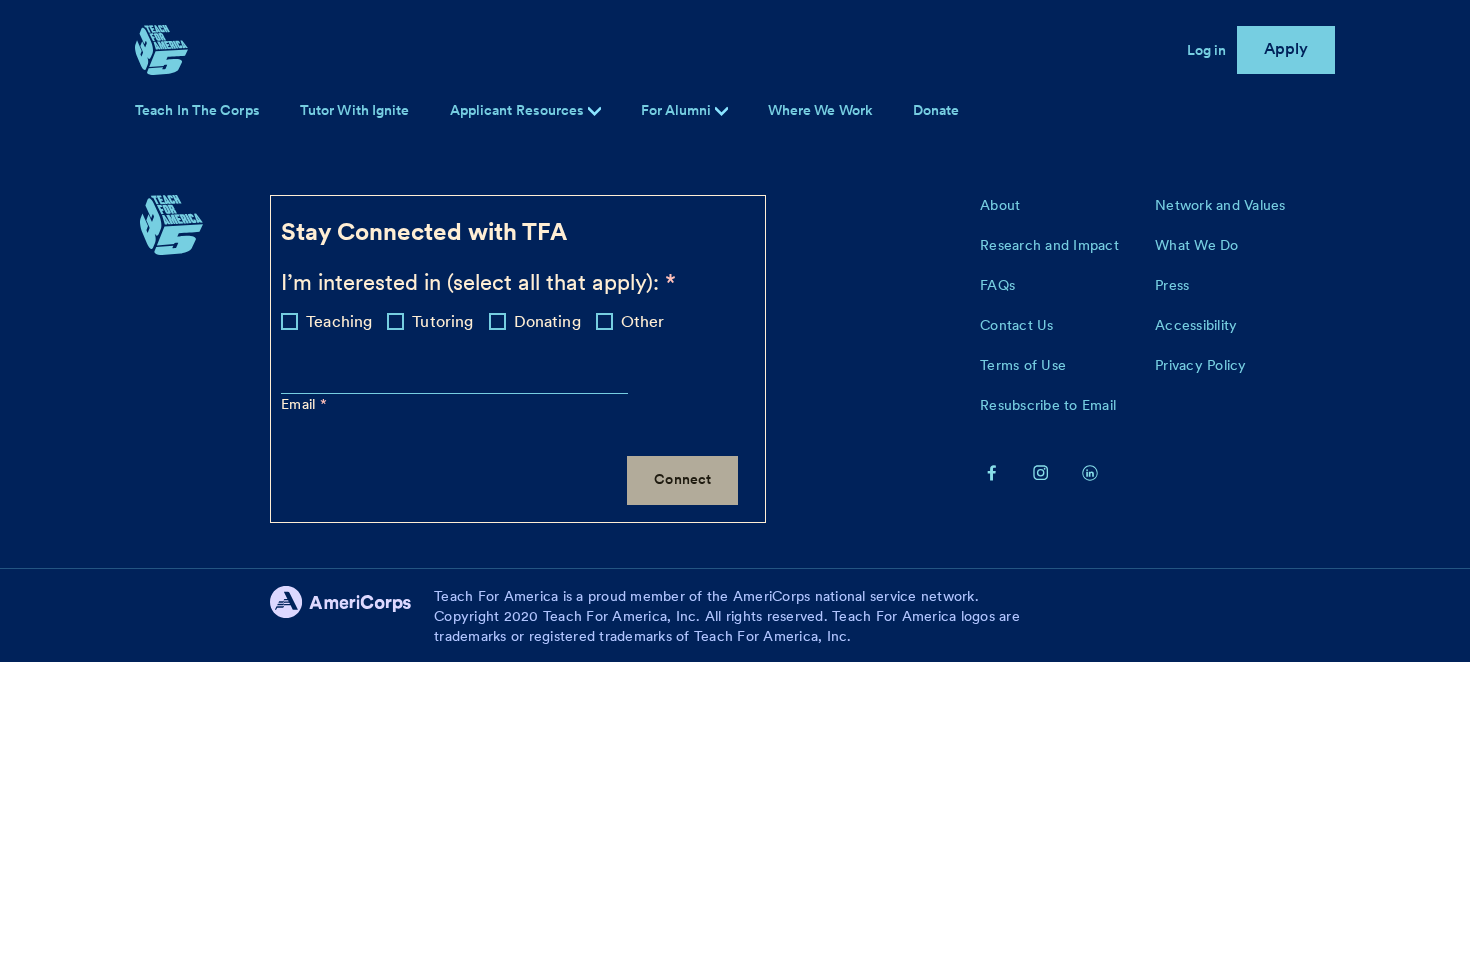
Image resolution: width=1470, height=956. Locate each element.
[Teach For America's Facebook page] (992, 472)
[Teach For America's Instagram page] (1041, 472)
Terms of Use (1023, 365)
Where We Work (820, 110)
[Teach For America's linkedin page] (1090, 472)
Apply (1286, 48)
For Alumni (678, 110)
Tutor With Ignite (355, 110)
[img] (721, 111)
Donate (936, 110)
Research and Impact (1049, 245)
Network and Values (1220, 205)
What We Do (1197, 245)
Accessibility (1196, 325)
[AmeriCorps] (352, 616)
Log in (1207, 50)
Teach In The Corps (197, 110)
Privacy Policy (1201, 365)
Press (1172, 285)
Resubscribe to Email (1048, 405)
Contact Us (1017, 325)
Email (300, 404)
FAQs (997, 285)
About (1000, 205)
